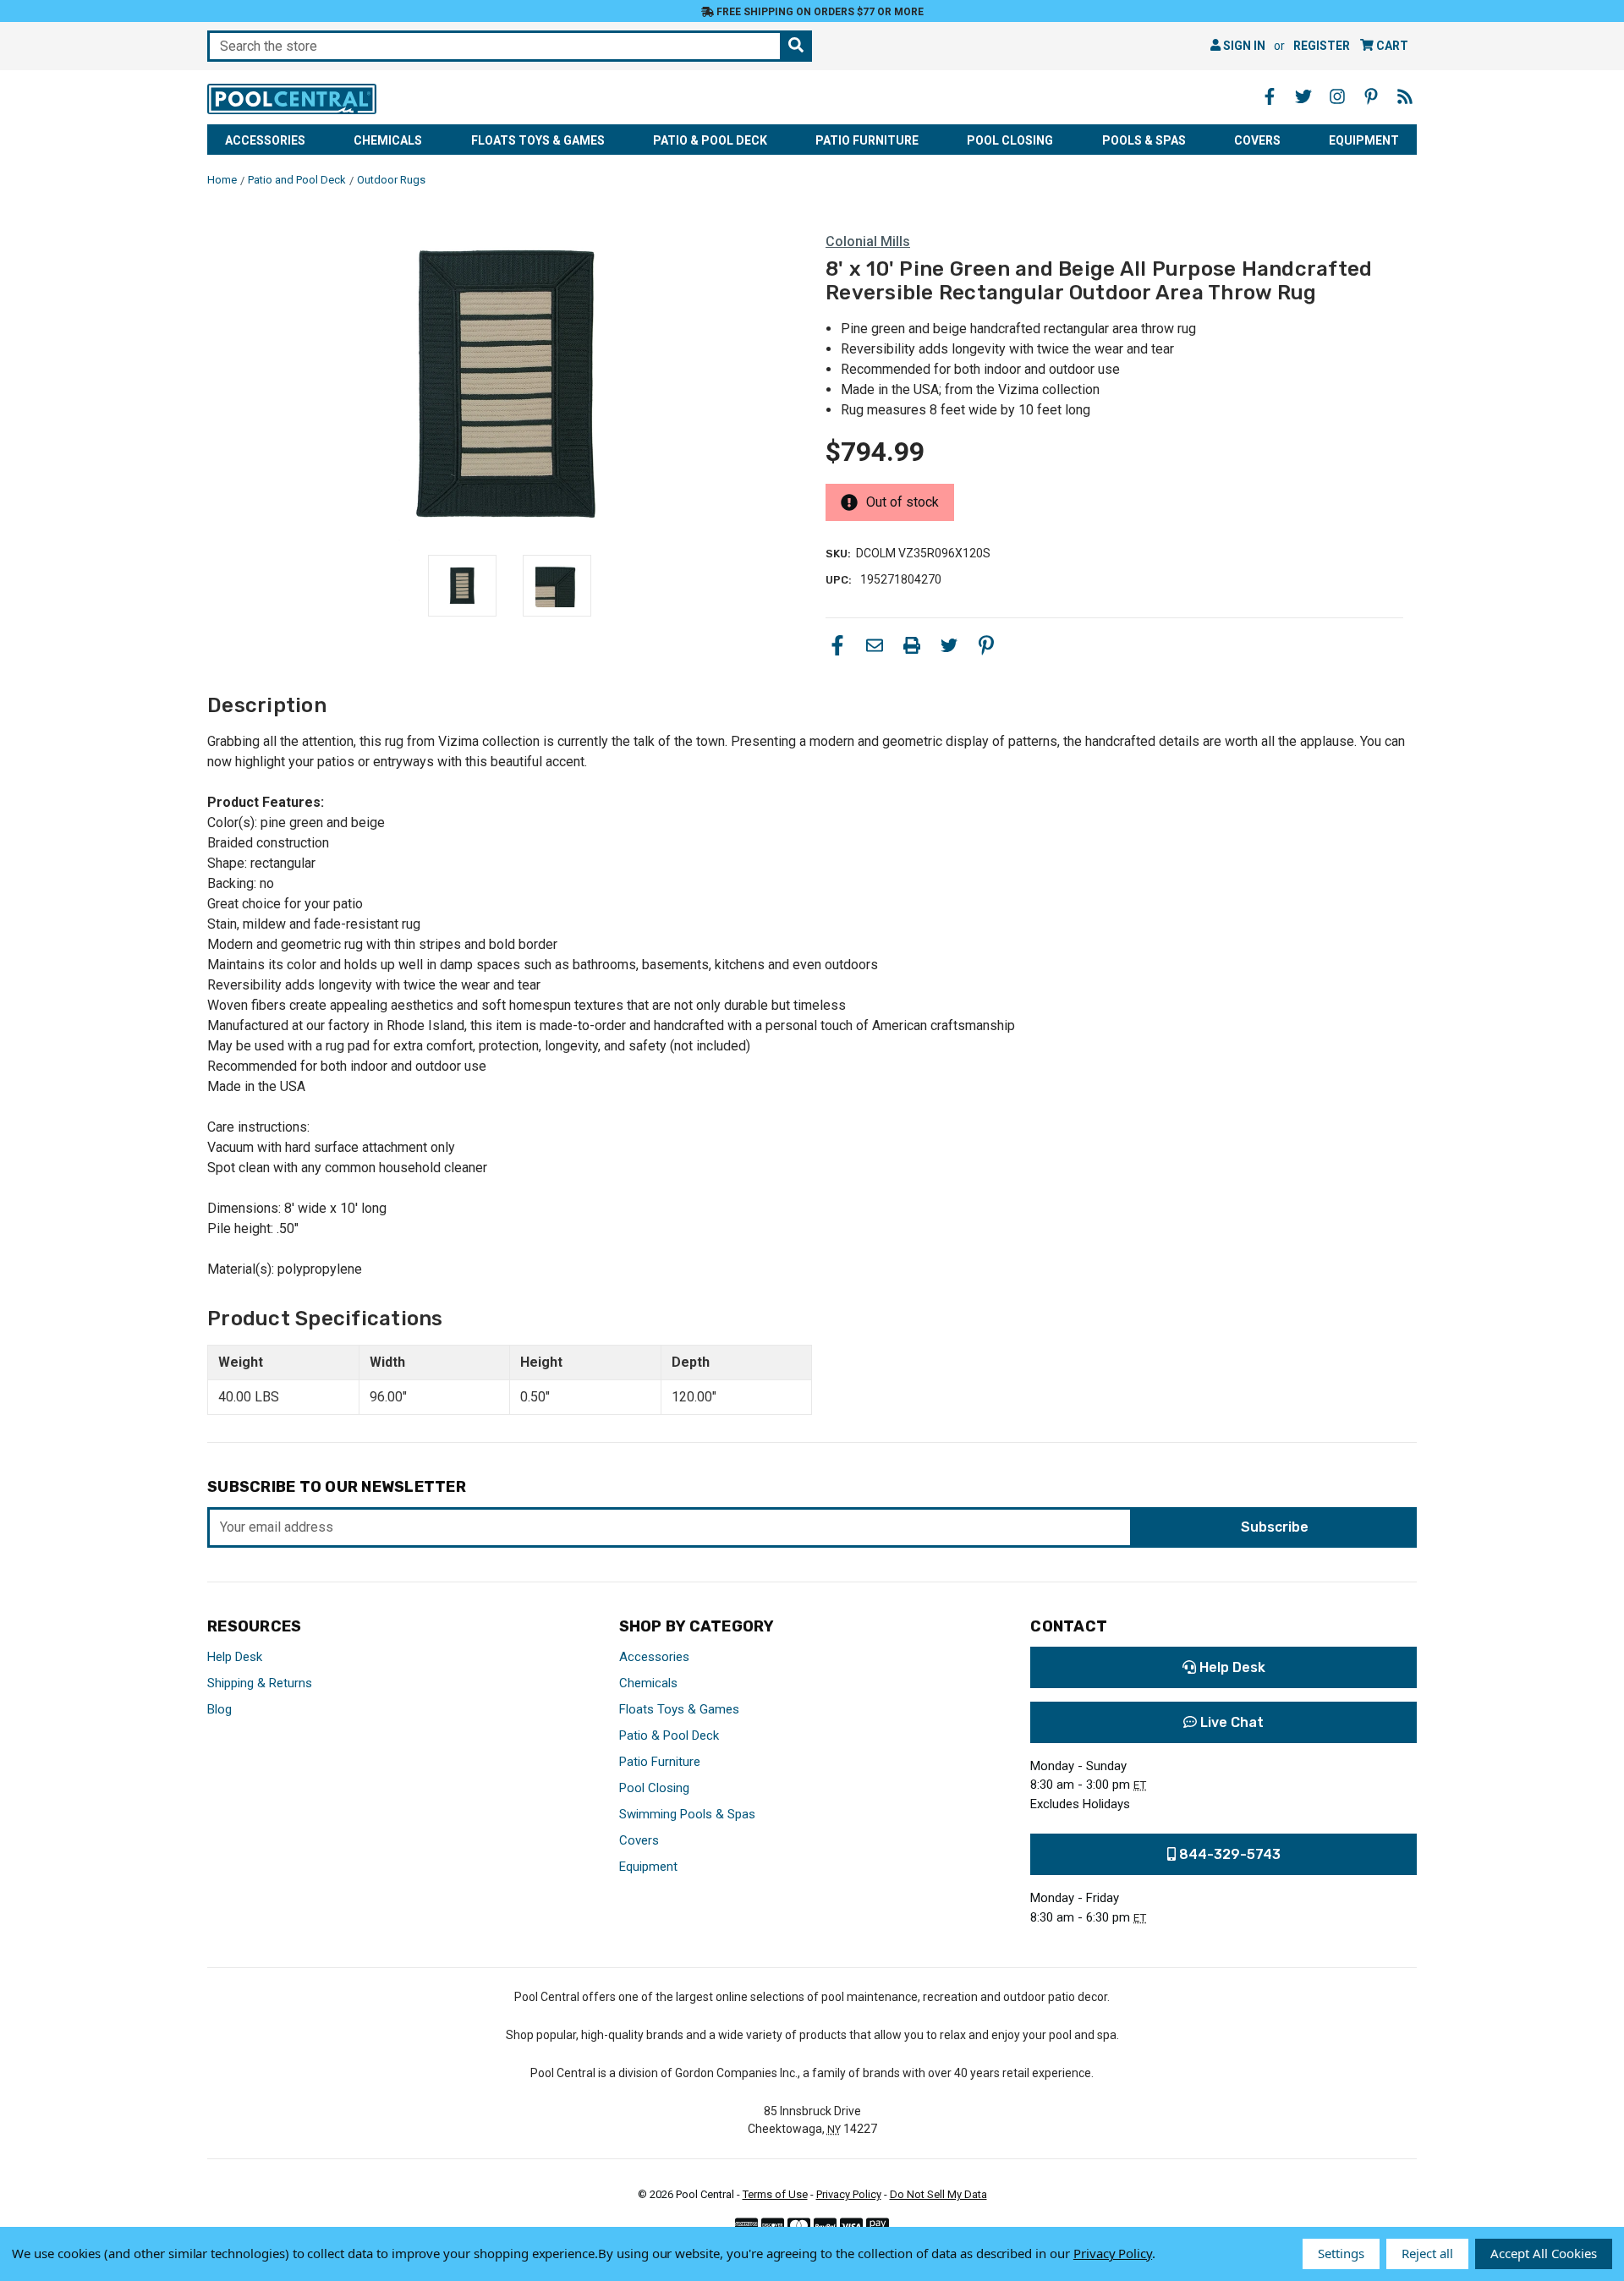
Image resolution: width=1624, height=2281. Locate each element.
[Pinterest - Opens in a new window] (1371, 96)
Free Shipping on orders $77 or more (819, 12)
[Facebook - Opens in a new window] (1270, 96)
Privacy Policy (849, 2194)
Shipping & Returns (260, 1683)
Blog (219, 1709)
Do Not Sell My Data (938, 2194)
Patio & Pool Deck (710, 140)
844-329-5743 (1228, 1854)
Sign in (1243, 46)
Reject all (1427, 2253)
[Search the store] (796, 46)
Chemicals (388, 140)
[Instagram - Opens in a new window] (1337, 96)
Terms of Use (775, 2194)
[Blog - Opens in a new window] (1405, 96)
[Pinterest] (986, 645)
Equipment (1364, 140)
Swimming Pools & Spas (687, 1814)
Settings (1341, 2253)
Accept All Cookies (1544, 2253)
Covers (1257, 140)
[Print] (912, 645)
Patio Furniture (867, 140)
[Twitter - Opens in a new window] (1303, 96)
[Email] (875, 645)
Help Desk (235, 1657)
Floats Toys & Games (538, 140)
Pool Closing (1010, 140)
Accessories (265, 140)
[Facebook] (837, 645)
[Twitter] (949, 645)
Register (1322, 46)
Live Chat (1230, 1722)
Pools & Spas (1144, 140)
